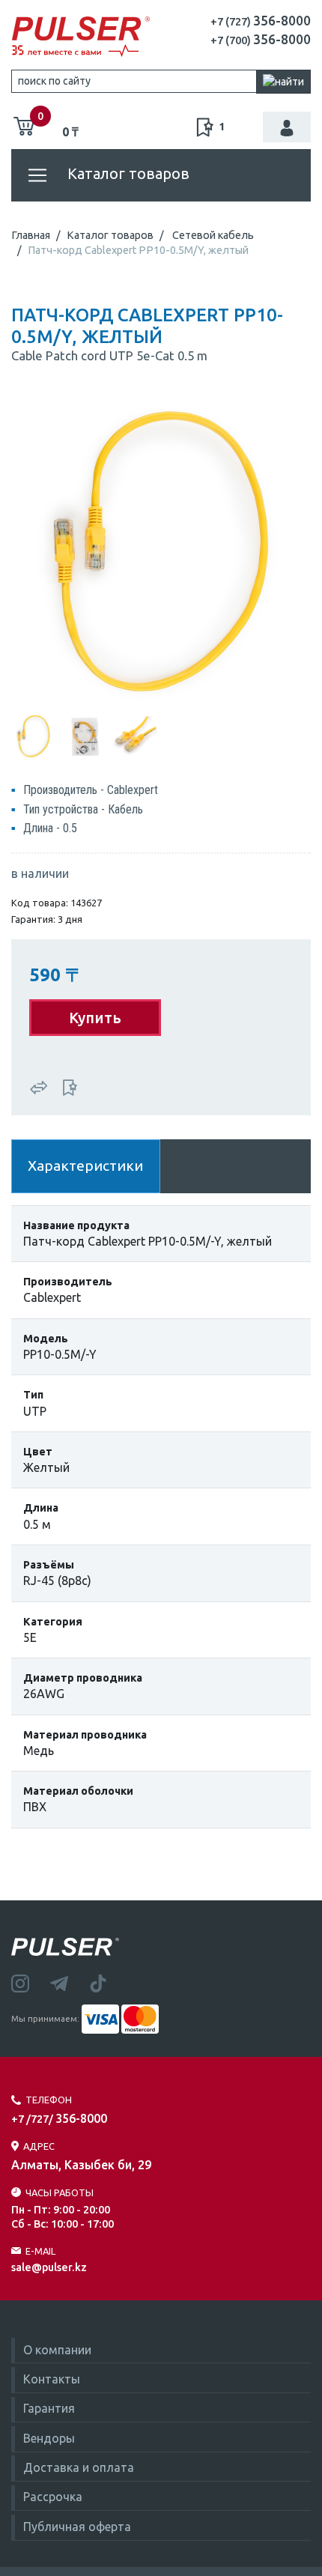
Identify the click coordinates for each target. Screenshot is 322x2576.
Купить (95, 1018)
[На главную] (80, 37)
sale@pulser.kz (49, 2267)
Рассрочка (53, 2497)
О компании (57, 2350)
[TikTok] (107, 1982)
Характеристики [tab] (85, 1166)
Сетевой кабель (213, 235)
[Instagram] (31, 1982)
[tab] (34, 735)
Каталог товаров (127, 173)
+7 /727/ (59, 2119)
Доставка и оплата (79, 2467)
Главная (31, 235)
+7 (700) (261, 40)
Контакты (52, 2379)
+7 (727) (261, 22)
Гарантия (49, 2408)
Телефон (49, 2100)
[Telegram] (70, 1982)
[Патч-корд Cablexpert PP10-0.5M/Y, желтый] (161, 551)
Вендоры (49, 2438)
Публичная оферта (77, 2527)
